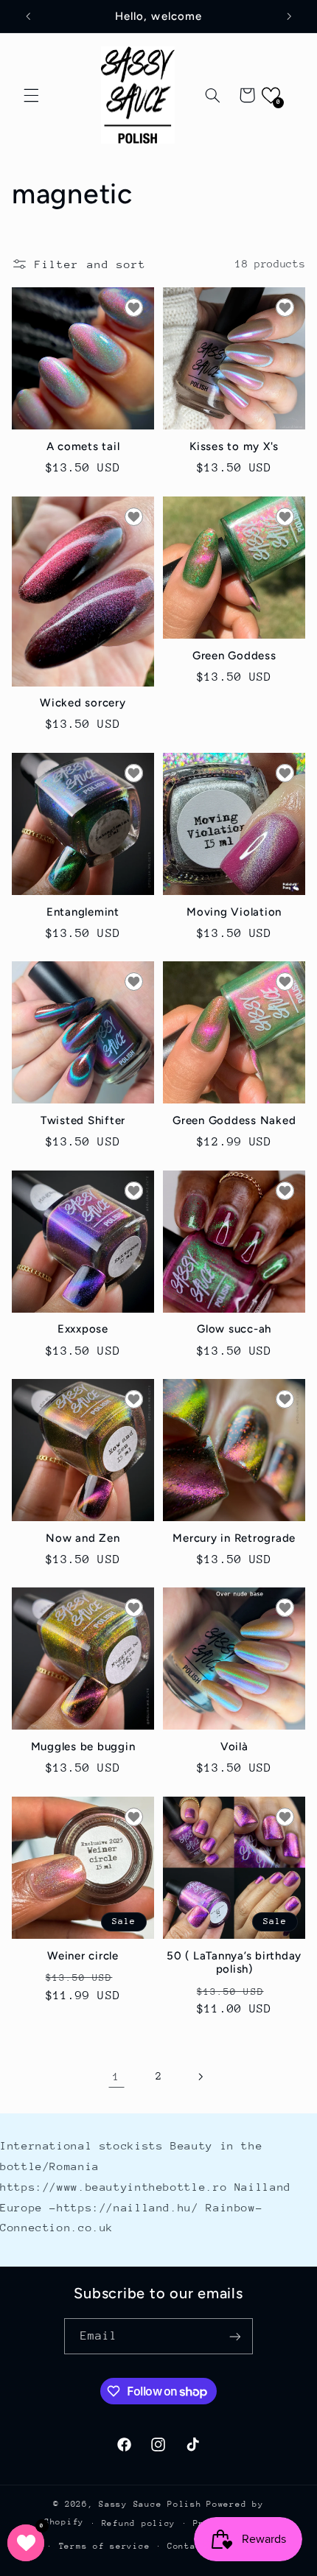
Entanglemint (83, 912)
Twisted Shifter (83, 1120)
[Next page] (201, 2077)
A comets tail (83, 446)
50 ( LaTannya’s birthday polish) (234, 1963)
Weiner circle (83, 1956)
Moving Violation (234, 912)
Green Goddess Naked (234, 1120)
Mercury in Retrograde (234, 1538)
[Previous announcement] (28, 16)
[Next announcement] (289, 16)
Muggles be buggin (83, 1747)
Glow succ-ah (234, 1329)
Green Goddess (234, 656)
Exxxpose (83, 1329)
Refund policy (139, 2523)
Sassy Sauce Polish (150, 2504)
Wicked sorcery (83, 703)
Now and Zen (83, 1538)
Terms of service (105, 2546)
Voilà (234, 1747)
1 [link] (116, 2076)
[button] (31, 95)
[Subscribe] (235, 2336)
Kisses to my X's (234, 446)
